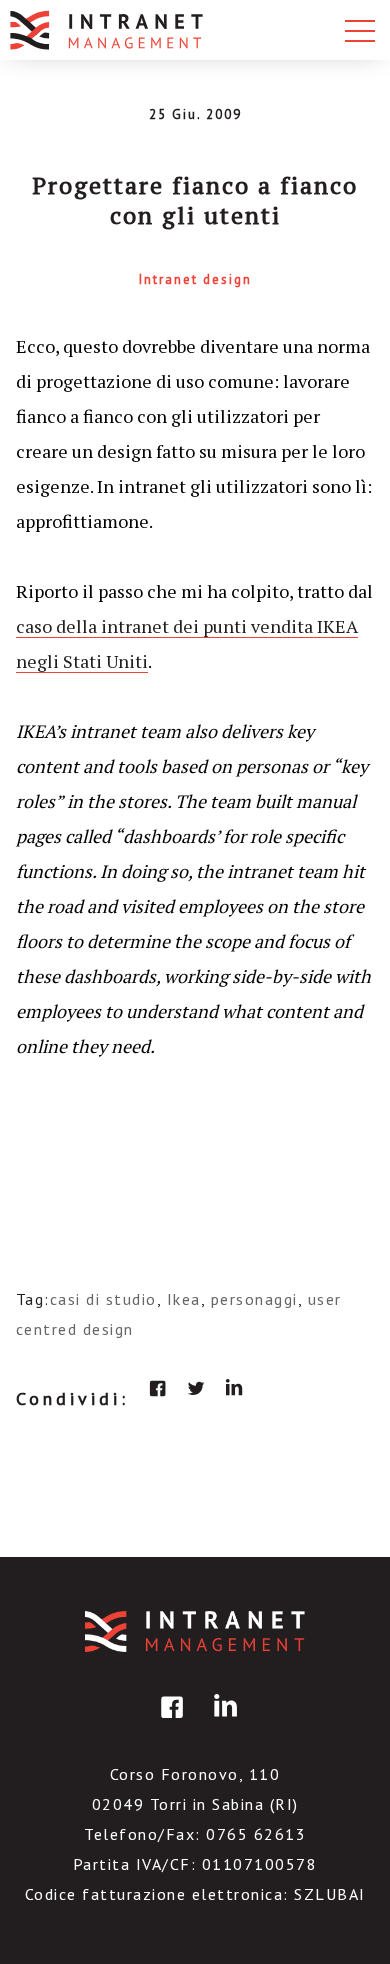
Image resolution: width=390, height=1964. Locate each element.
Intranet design (195, 279)
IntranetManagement (195, 1631)
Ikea (184, 1299)
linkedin (234, 1388)
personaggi (254, 1299)
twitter (196, 1388)
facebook (158, 1388)
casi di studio (103, 1299)
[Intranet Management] (108, 30)
